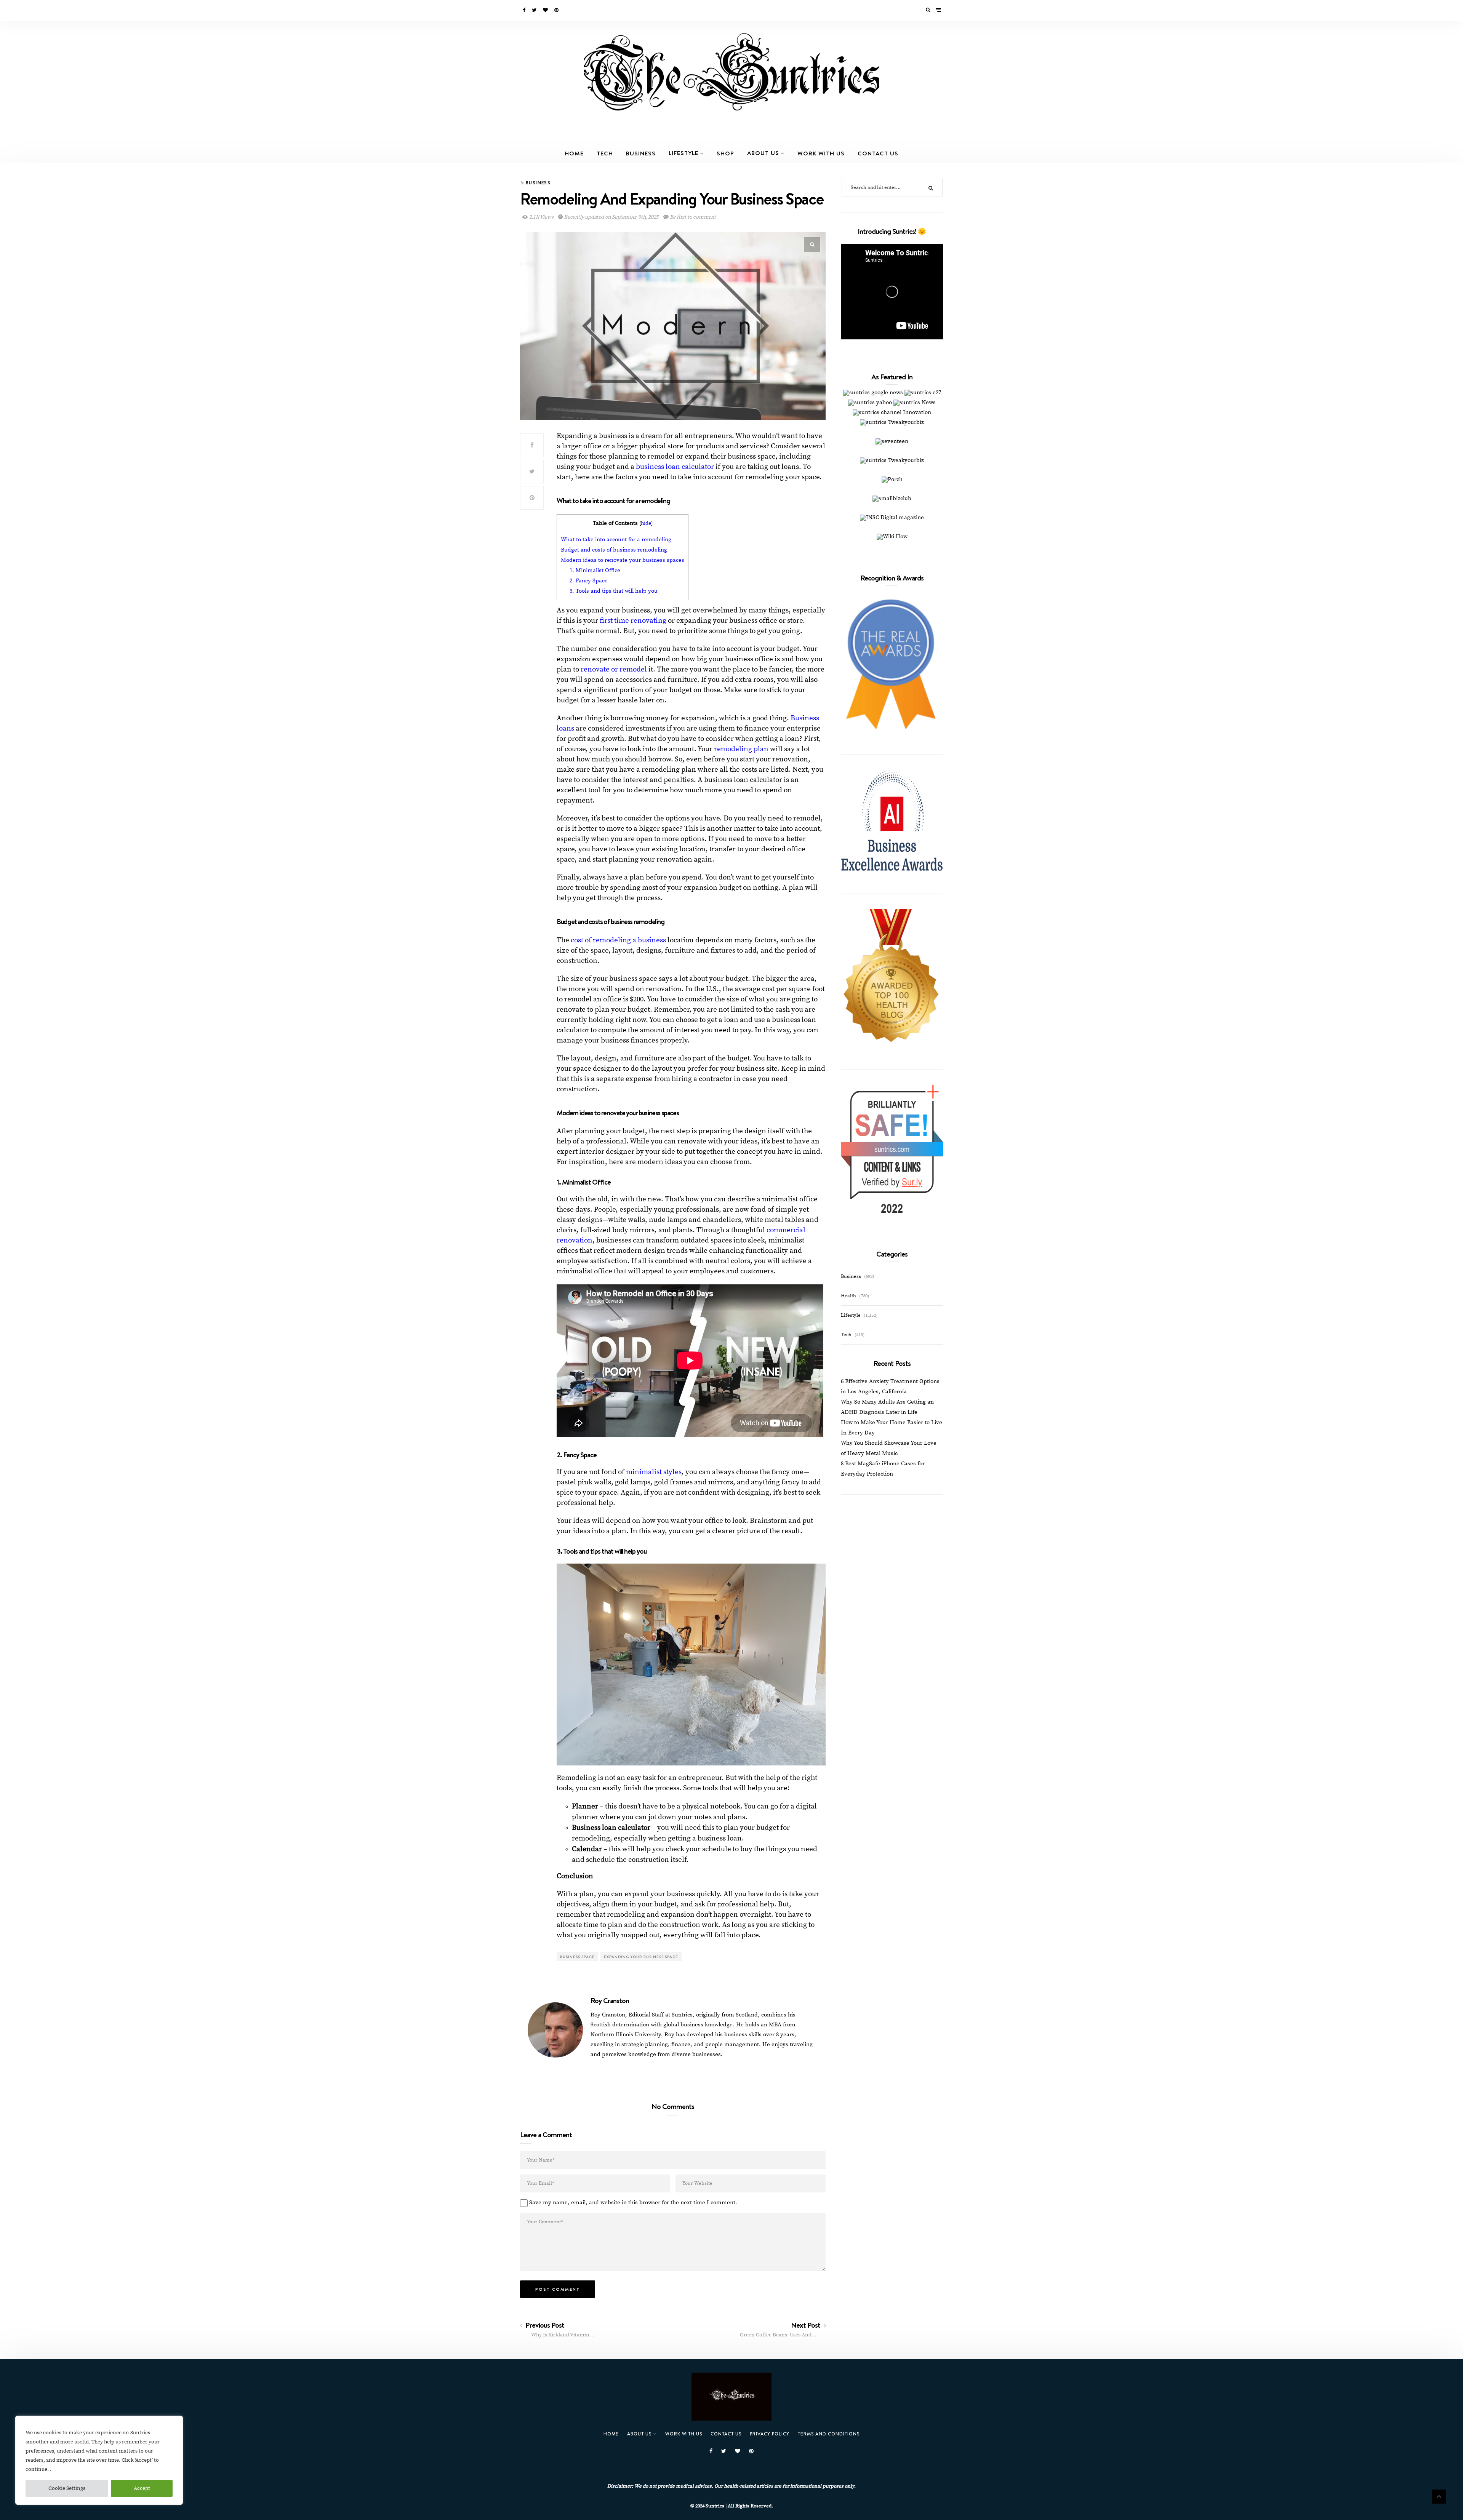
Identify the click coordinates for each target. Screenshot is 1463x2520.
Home (574, 153)
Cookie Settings (67, 2488)
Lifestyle (683, 153)
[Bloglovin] (546, 10)
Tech (605, 153)
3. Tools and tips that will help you (614, 591)
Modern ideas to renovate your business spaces (623, 560)
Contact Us (878, 153)
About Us (763, 153)
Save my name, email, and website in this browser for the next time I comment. (633, 2203)
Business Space (577, 1957)
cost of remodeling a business (618, 940)
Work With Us (821, 153)
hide (646, 524)
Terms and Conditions (829, 2434)
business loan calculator (675, 467)
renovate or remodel (614, 669)
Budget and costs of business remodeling (614, 550)
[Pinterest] (557, 10)
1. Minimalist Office (595, 570)
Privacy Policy (770, 2434)
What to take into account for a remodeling (617, 540)
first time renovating (632, 621)
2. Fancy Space (589, 581)
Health (848, 1296)
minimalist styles (654, 1472)
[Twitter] (535, 10)
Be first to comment (692, 217)
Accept (142, 2488)
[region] (99, 2460)
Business (641, 153)
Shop (725, 153)
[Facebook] (525, 10)
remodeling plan (741, 749)
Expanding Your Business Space (641, 1957)
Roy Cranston (610, 2000)
